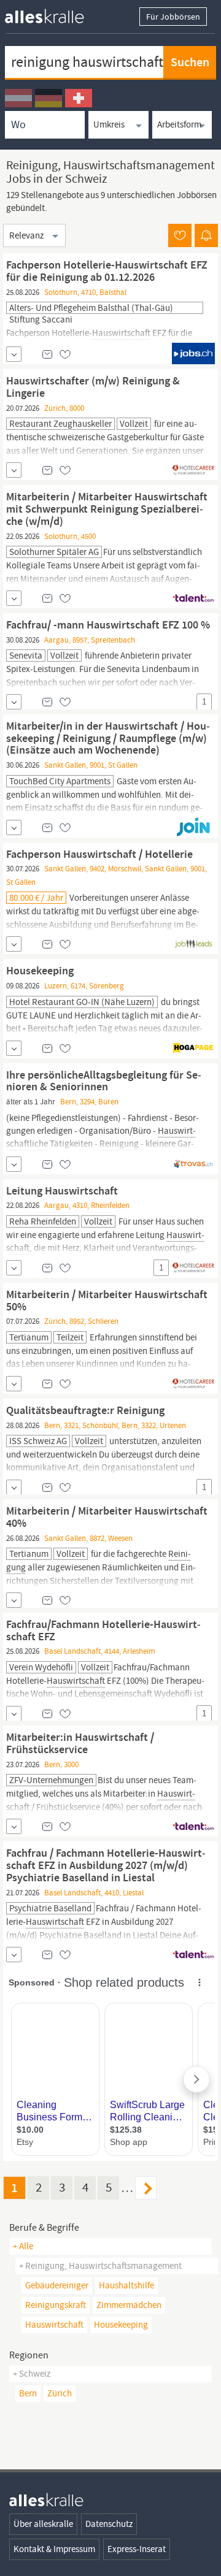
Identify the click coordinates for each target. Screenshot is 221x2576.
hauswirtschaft (54, 2325)
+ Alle (23, 2246)
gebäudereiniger (57, 2285)
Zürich (60, 2393)
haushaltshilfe (126, 2285)
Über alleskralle (43, 2524)
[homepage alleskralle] (54, 13)
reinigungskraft (56, 2305)
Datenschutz (109, 2524)
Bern (28, 2393)
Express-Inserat (137, 2549)
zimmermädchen (129, 2305)
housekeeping (121, 2325)
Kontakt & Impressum (54, 2549)
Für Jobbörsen (173, 17)
